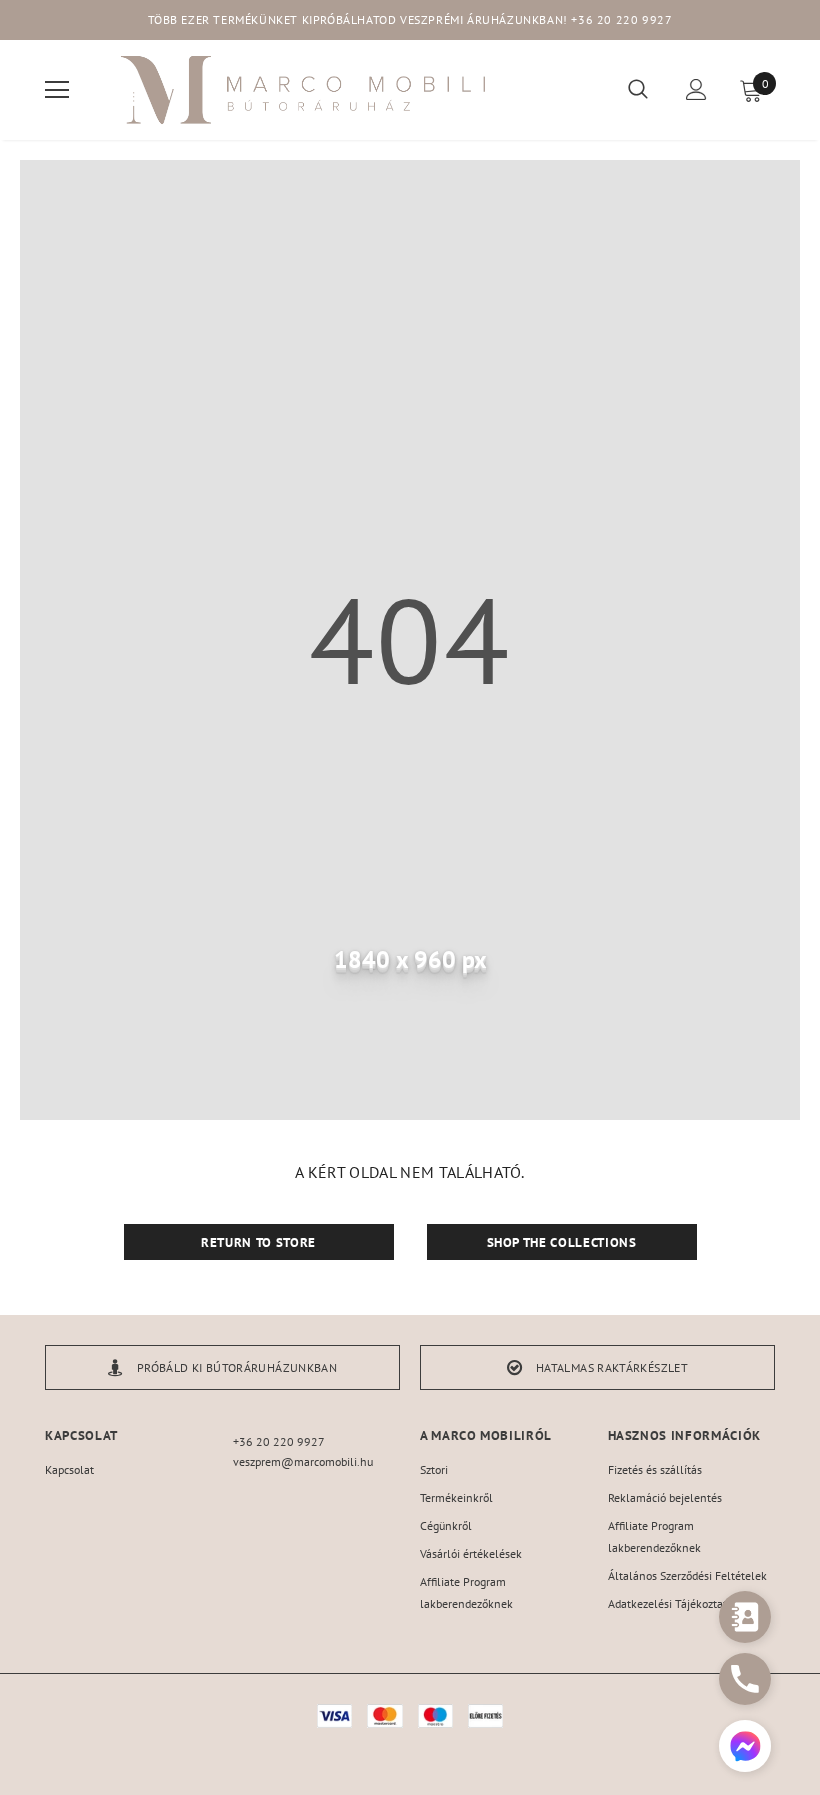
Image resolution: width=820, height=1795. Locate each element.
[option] (222, 1367)
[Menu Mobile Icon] (57, 90)
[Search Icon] (638, 90)
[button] (745, 1748)
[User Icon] (696, 89)
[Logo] (305, 90)
